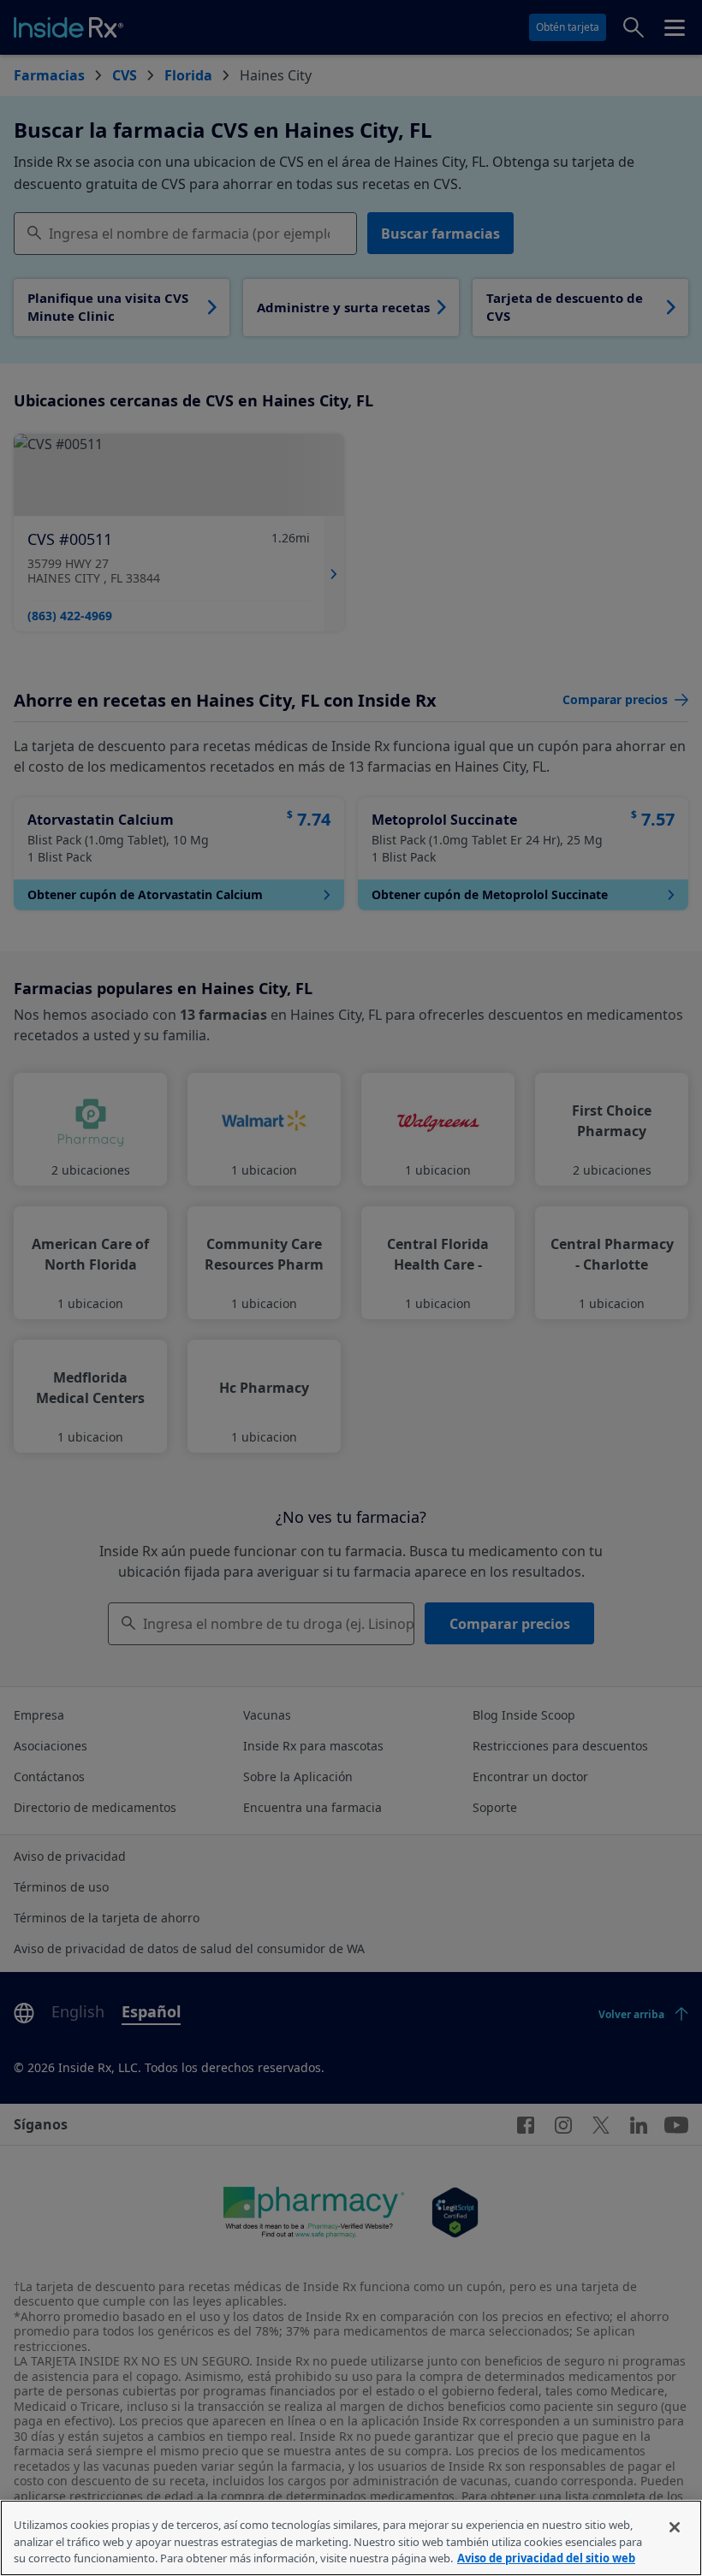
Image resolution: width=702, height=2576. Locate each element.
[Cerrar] (675, 2527)
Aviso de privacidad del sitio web (546, 2558)
